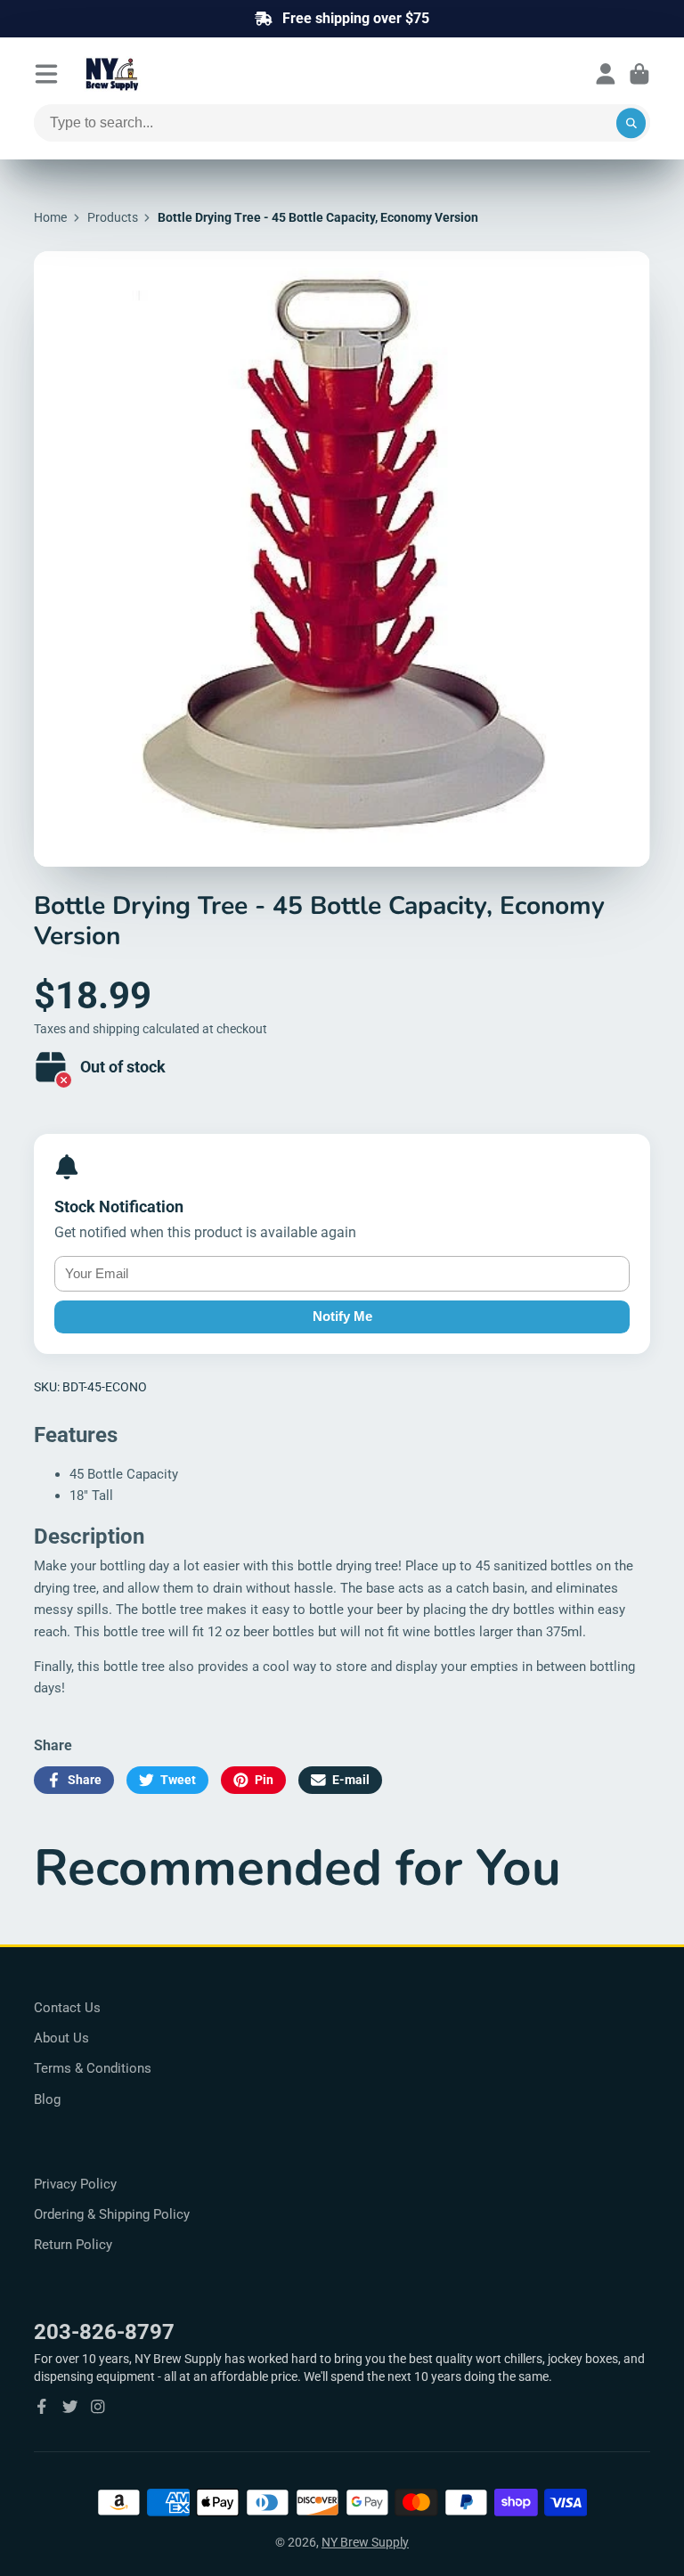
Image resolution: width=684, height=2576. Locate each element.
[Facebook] (42, 2407)
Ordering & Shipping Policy (112, 2214)
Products (113, 217)
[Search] (631, 123)
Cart (639, 74)
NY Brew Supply (365, 2542)
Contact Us (67, 2008)
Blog (47, 2099)
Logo (155, 74)
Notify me (342, 1316)
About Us (61, 2038)
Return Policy (73, 2245)
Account (606, 74)
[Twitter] (70, 2407)
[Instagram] (98, 2407)
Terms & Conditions (93, 2068)
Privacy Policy (75, 2184)
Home (50, 217)
